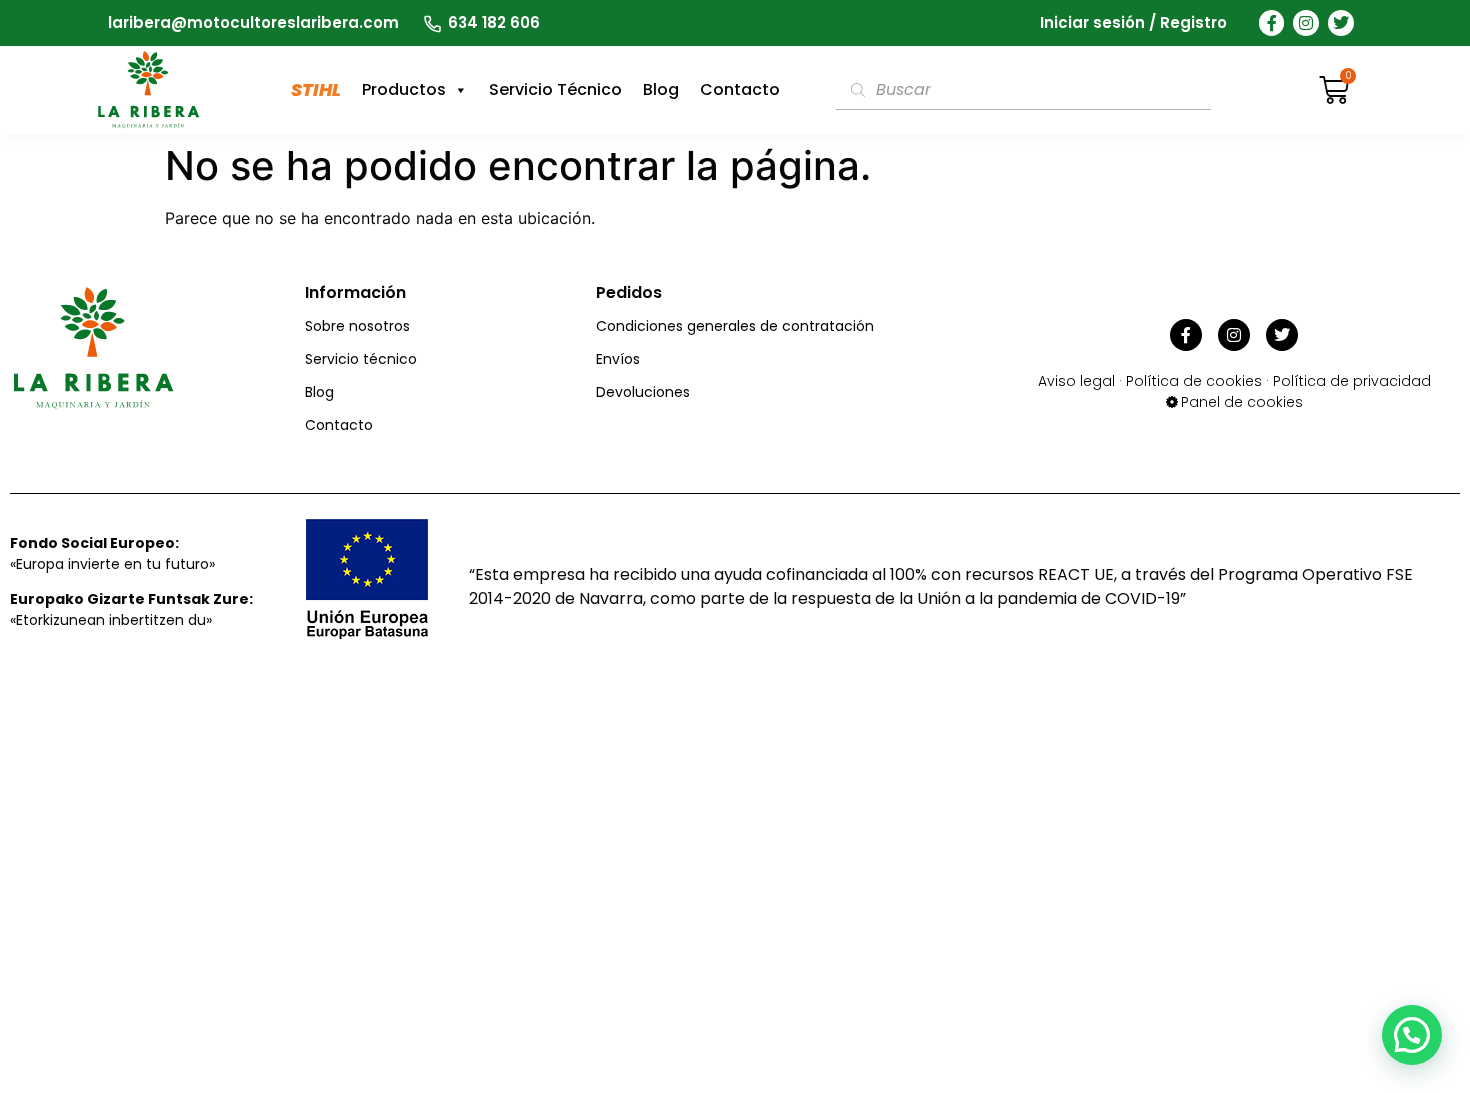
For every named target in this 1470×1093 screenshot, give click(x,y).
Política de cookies (1194, 381)
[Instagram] (1306, 23)
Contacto (740, 89)
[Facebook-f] (1272, 23)
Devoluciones (643, 392)
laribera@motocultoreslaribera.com (253, 22)
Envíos (618, 359)
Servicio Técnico (555, 89)
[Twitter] (1341, 23)
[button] (1412, 1035)
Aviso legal (1076, 381)
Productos (404, 89)
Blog (661, 89)
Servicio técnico (361, 359)
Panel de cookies (1242, 402)
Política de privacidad (1352, 381)
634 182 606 (494, 22)
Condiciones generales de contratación (735, 326)
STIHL (316, 89)
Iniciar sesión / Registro (1133, 22)
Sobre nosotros (357, 326)
